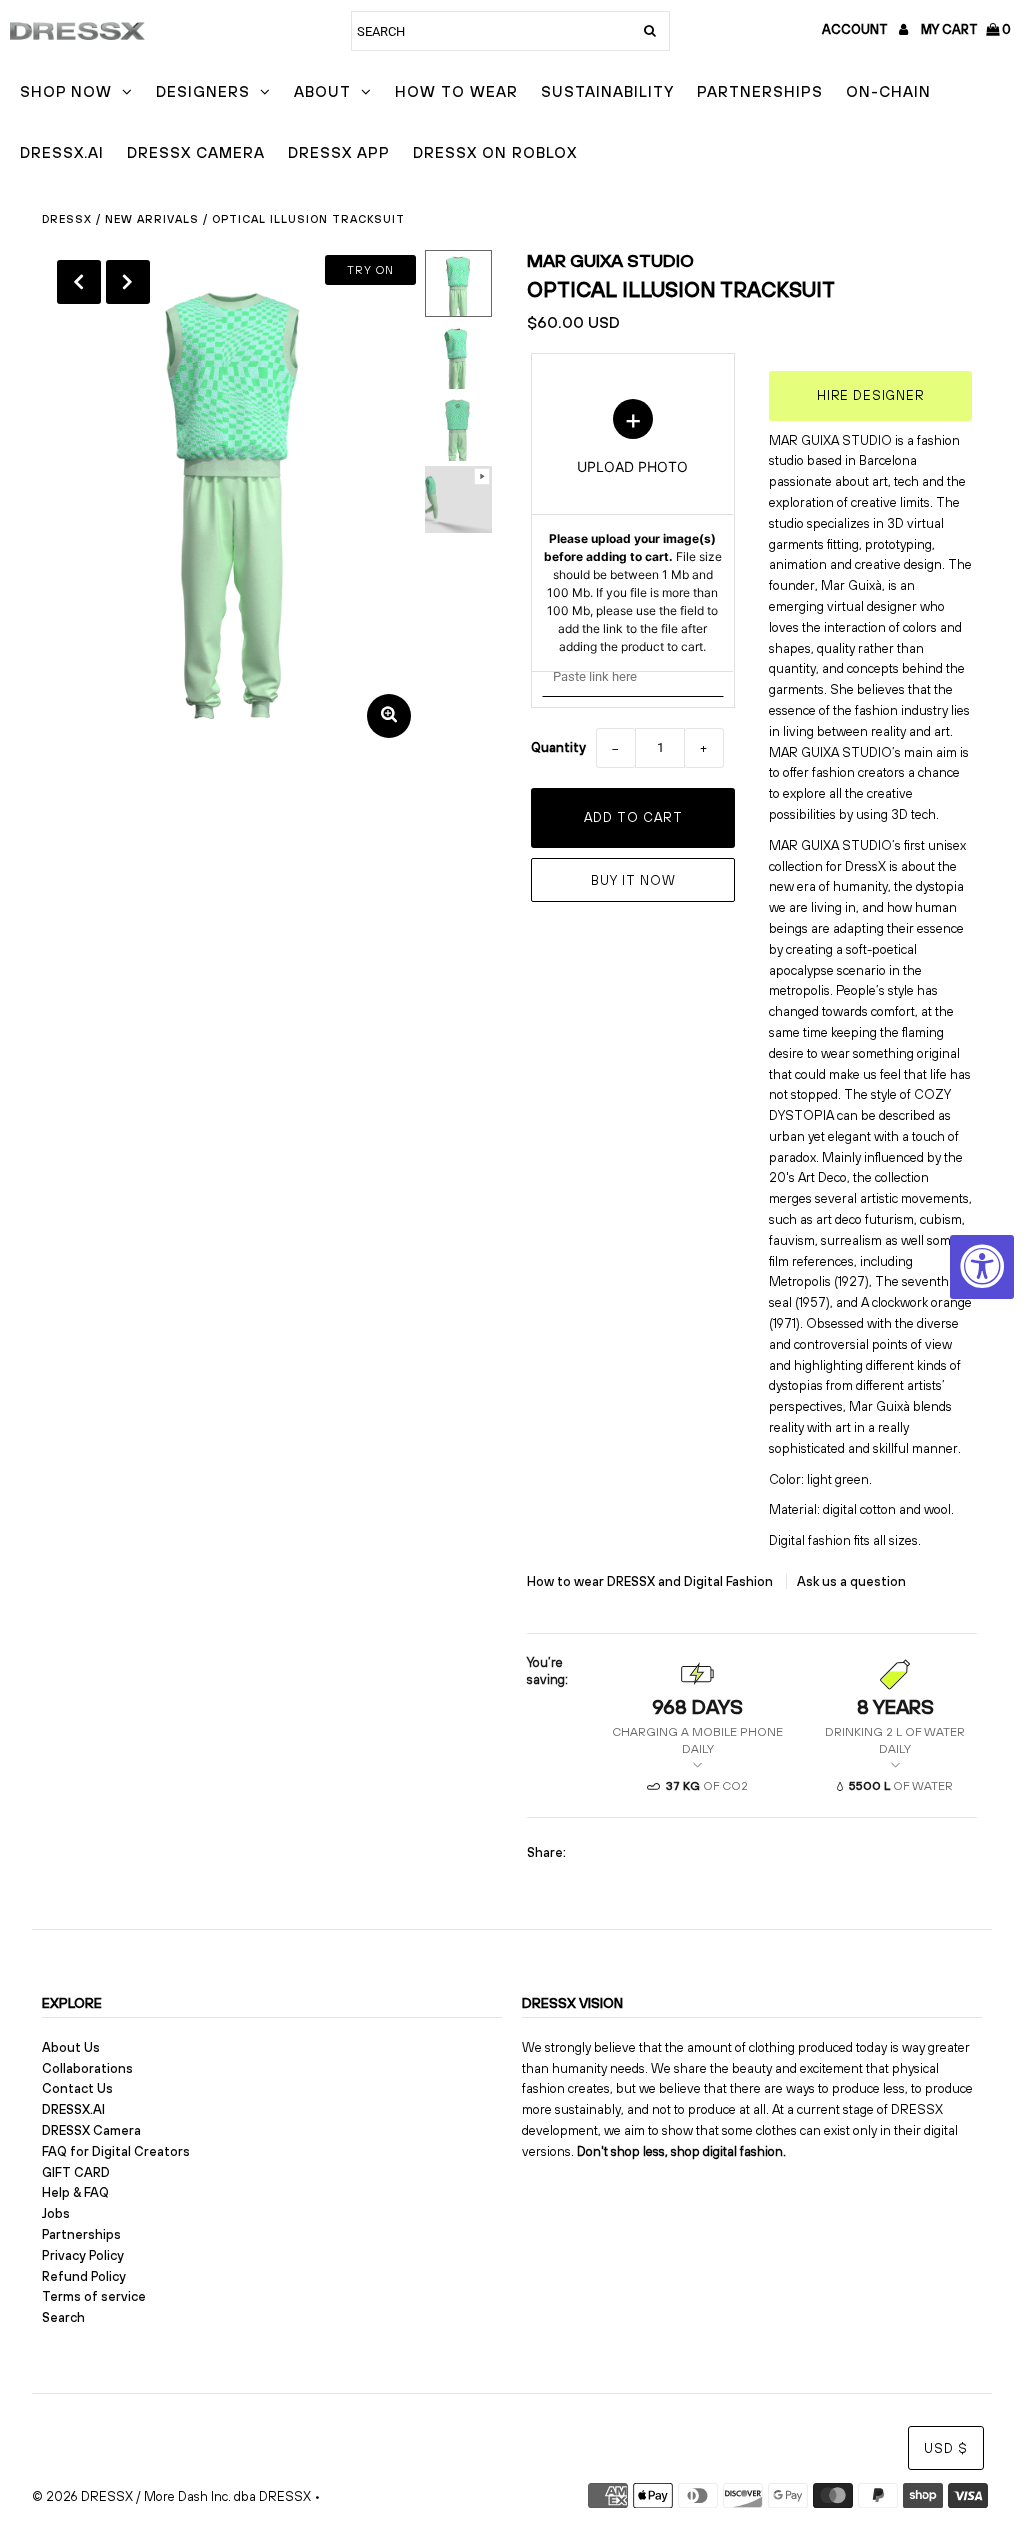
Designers (203, 91)
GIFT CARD (76, 2172)
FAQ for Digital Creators (116, 2151)
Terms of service (94, 2296)
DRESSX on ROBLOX (495, 152)
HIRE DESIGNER (871, 395)
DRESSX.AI (62, 152)
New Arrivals (152, 219)
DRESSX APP (339, 152)
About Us (71, 2047)
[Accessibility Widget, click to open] (982, 1267)
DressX (67, 219)
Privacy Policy (83, 2255)
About (322, 91)
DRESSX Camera (196, 152)
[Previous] (79, 282)
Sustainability (607, 91)
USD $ (946, 2448)
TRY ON (370, 270)
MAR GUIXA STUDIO (610, 260)
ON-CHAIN (888, 91)
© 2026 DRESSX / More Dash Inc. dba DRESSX (171, 2496)
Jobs (56, 2213)
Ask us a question (851, 1581)
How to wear (456, 91)
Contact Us (77, 2088)
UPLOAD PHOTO (633, 527)
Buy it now (633, 880)
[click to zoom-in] (389, 716)
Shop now (66, 91)
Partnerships (760, 91)
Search (63, 2317)
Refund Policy (84, 2276)
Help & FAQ (75, 2192)
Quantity (558, 747)
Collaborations (87, 2068)
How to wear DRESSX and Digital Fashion (651, 1581)
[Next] (128, 282)
